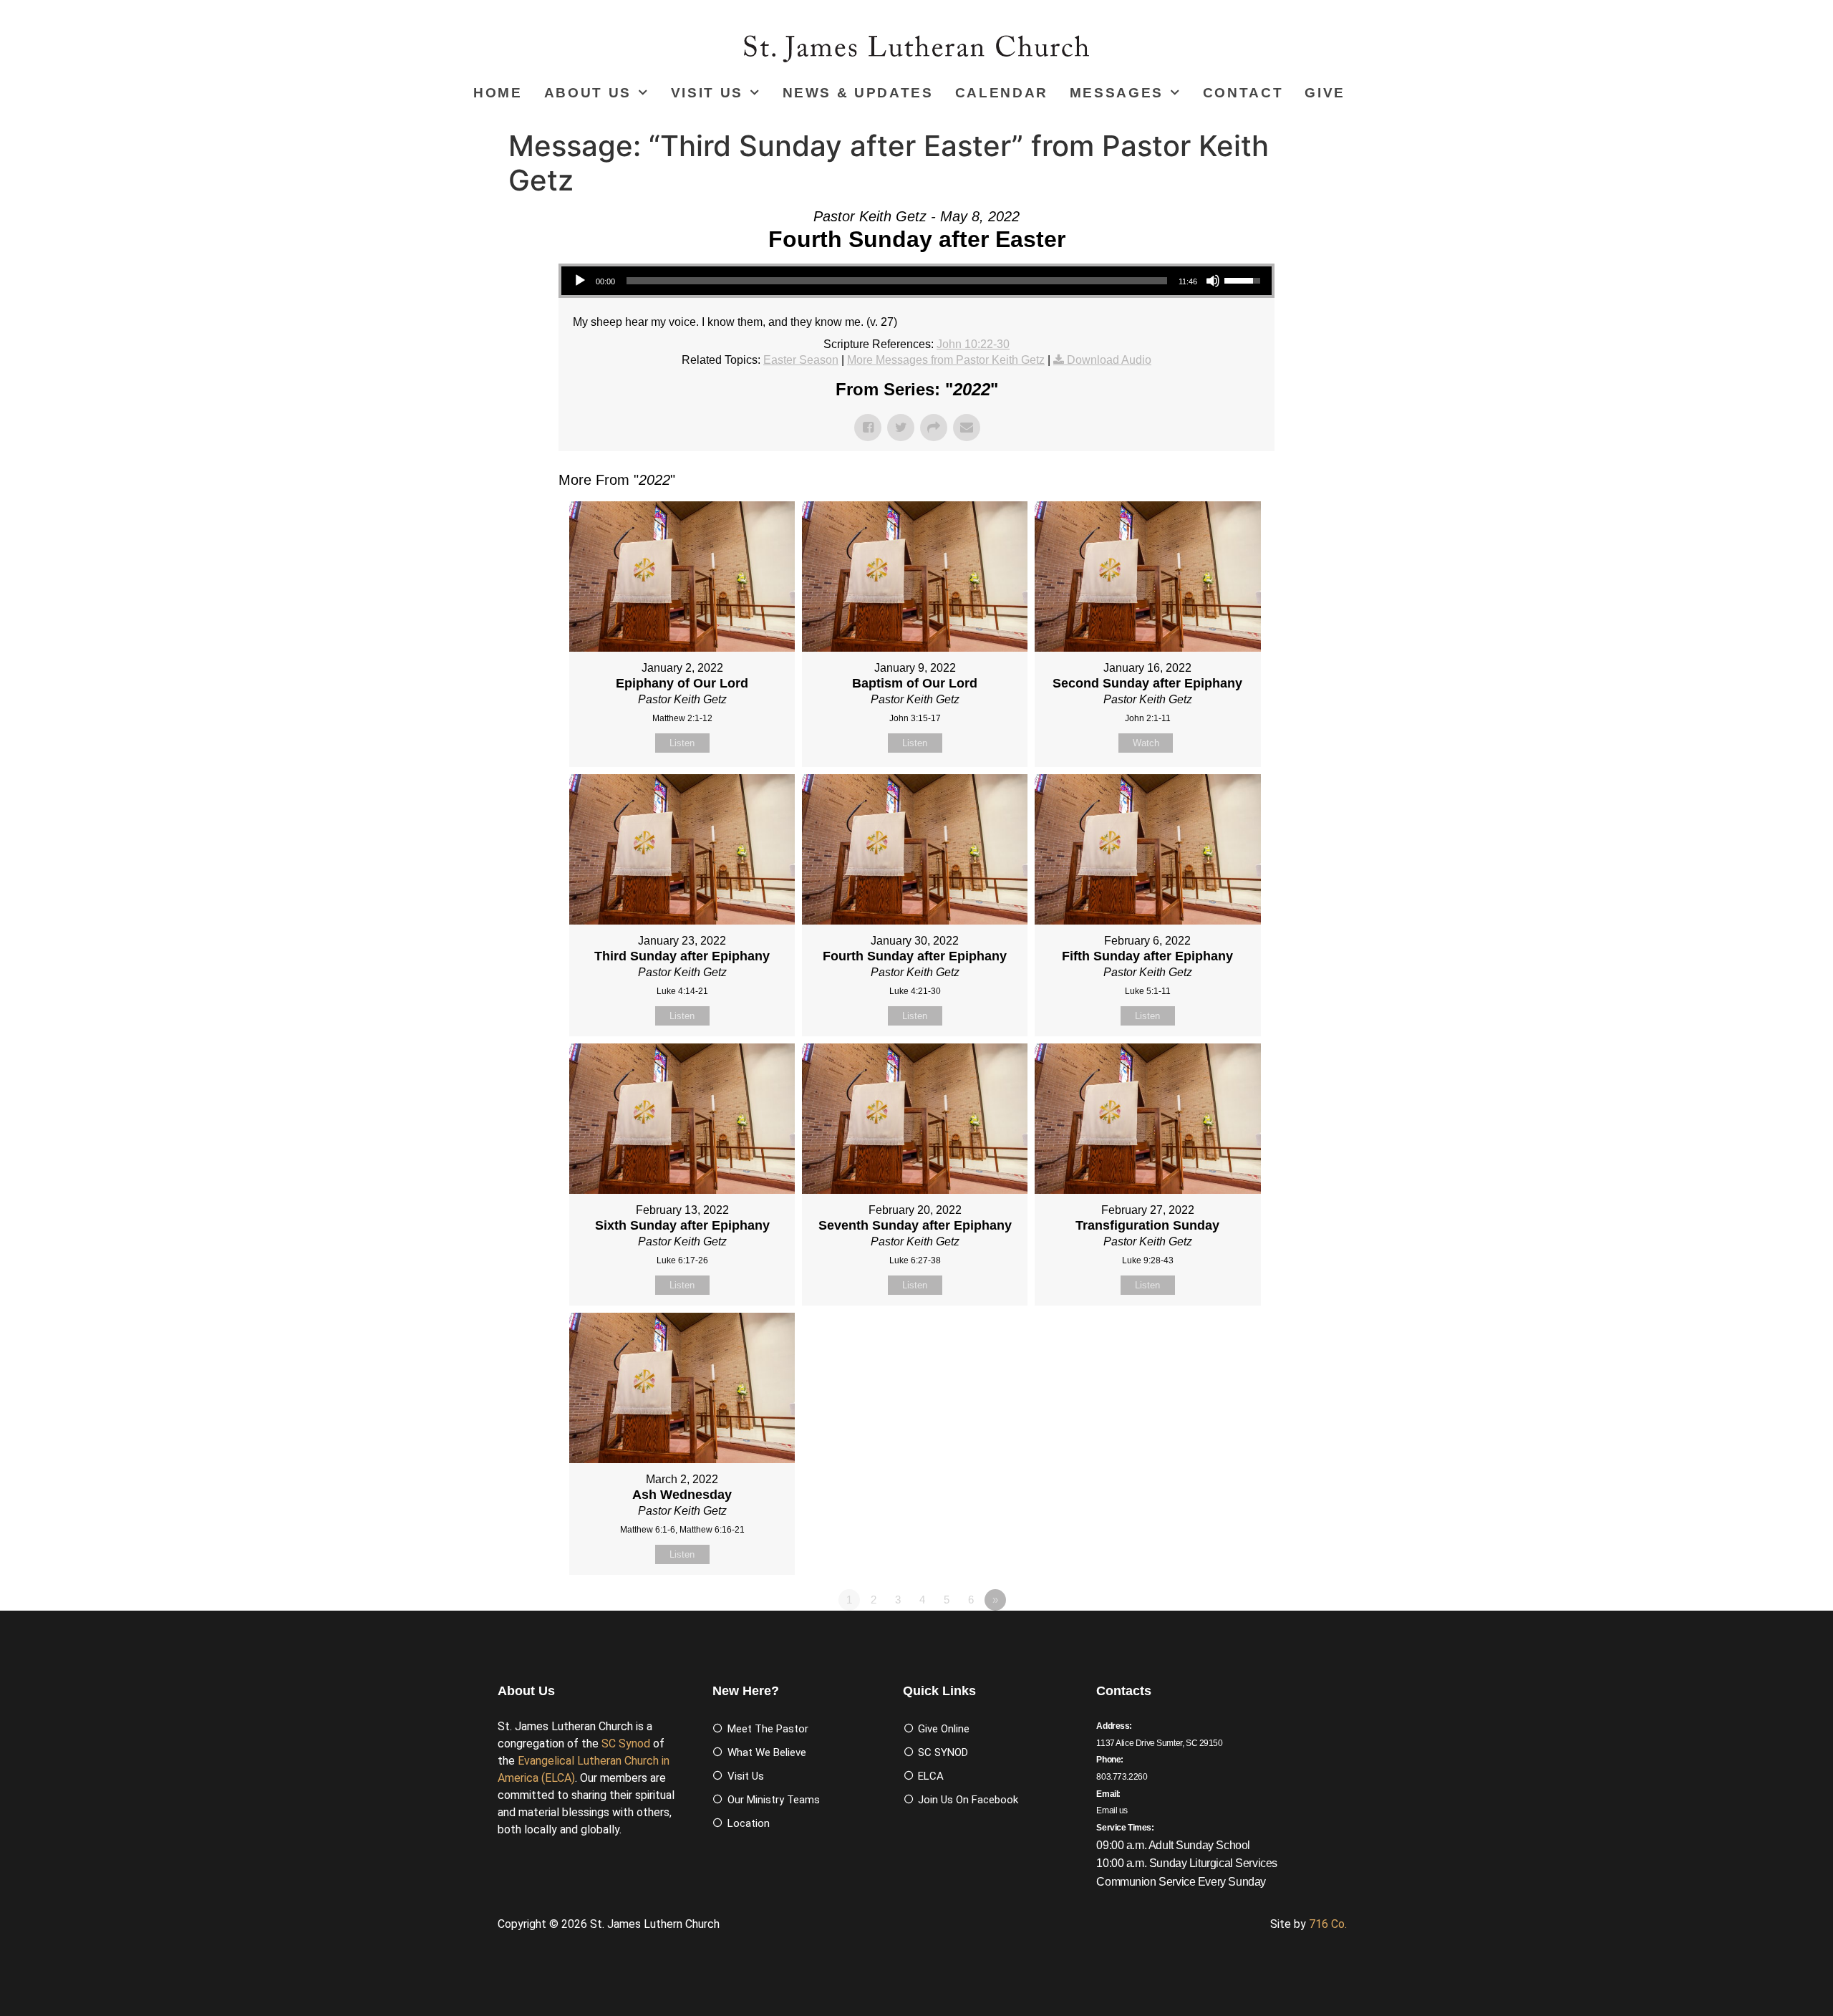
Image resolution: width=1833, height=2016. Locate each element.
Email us (1112, 1810)
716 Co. (1328, 1924)
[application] (916, 281)
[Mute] (1213, 281)
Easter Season (801, 360)
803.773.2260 (1122, 1777)
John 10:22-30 (973, 344)
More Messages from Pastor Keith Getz (946, 360)
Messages (1117, 93)
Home (498, 93)
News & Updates (858, 93)
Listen (682, 743)
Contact (1243, 93)
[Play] (580, 281)
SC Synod (626, 1743)
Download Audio (1109, 360)
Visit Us (707, 93)
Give (1325, 93)
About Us (588, 93)
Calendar (1002, 93)
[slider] (897, 281)
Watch (1146, 743)
